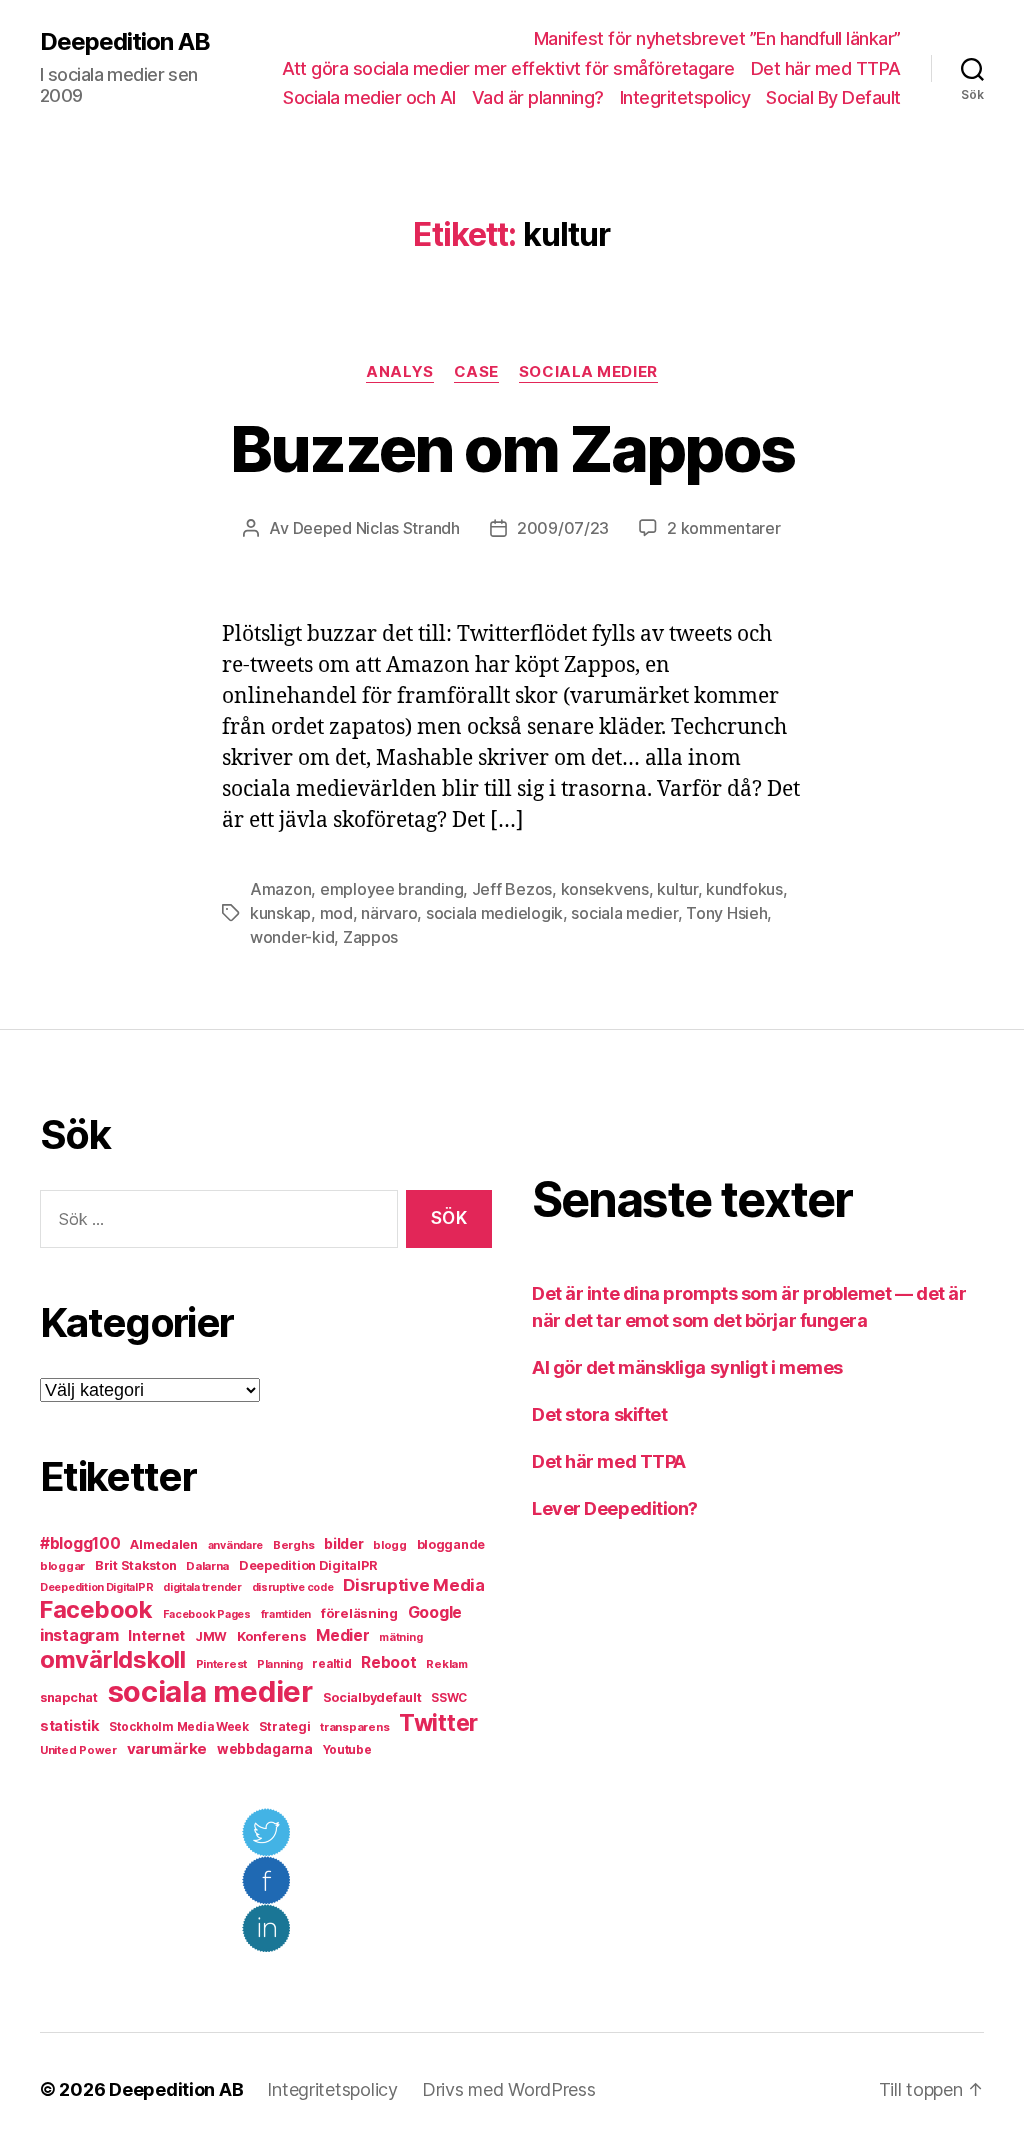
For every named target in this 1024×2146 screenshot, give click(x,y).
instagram (79, 1635)
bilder (343, 1543)
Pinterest (222, 1664)
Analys (399, 372)
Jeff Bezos (512, 889)
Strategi (285, 1726)
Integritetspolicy (685, 97)
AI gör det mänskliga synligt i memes (687, 1367)
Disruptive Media (414, 1585)
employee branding (391, 889)
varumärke (167, 1748)
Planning (280, 1664)
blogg (390, 1545)
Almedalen (164, 1544)
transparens (354, 1727)
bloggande (451, 1544)
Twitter (438, 1723)
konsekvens (605, 889)
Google (435, 1612)
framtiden (286, 1614)
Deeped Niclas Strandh (376, 528)
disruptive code (293, 1587)
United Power (78, 1750)
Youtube (347, 1750)
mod (336, 913)
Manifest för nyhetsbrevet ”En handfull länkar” (717, 38)
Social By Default (833, 97)
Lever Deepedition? (615, 1508)
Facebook (96, 1609)
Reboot (388, 1662)
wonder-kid (292, 937)
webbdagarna (265, 1749)
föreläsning (359, 1613)
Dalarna (207, 1566)
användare (236, 1545)
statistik (70, 1726)
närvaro (389, 913)
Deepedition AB (125, 42)
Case (476, 372)
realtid (331, 1664)
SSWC (449, 1698)
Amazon (280, 889)
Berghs (293, 1545)
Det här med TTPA (826, 68)
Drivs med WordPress (509, 2089)
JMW (211, 1636)
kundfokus (744, 889)
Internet (156, 1636)
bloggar (62, 1566)
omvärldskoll (113, 1659)
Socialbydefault (372, 1697)
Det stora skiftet (599, 1414)
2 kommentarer (724, 528)
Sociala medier (588, 372)
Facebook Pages (207, 1614)
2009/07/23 (563, 528)
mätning (400, 1637)
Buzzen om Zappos (512, 448)
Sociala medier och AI (369, 97)
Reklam (446, 1664)
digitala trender (202, 1587)
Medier (342, 1635)
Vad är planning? (538, 97)
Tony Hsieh (726, 913)
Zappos (370, 937)
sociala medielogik (494, 913)
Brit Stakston (136, 1565)
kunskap (280, 913)
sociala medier (624, 913)
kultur (677, 889)
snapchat (69, 1697)
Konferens (272, 1636)
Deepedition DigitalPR (307, 1565)
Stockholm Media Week (179, 1727)
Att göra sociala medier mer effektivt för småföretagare (508, 68)
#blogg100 (80, 1543)
